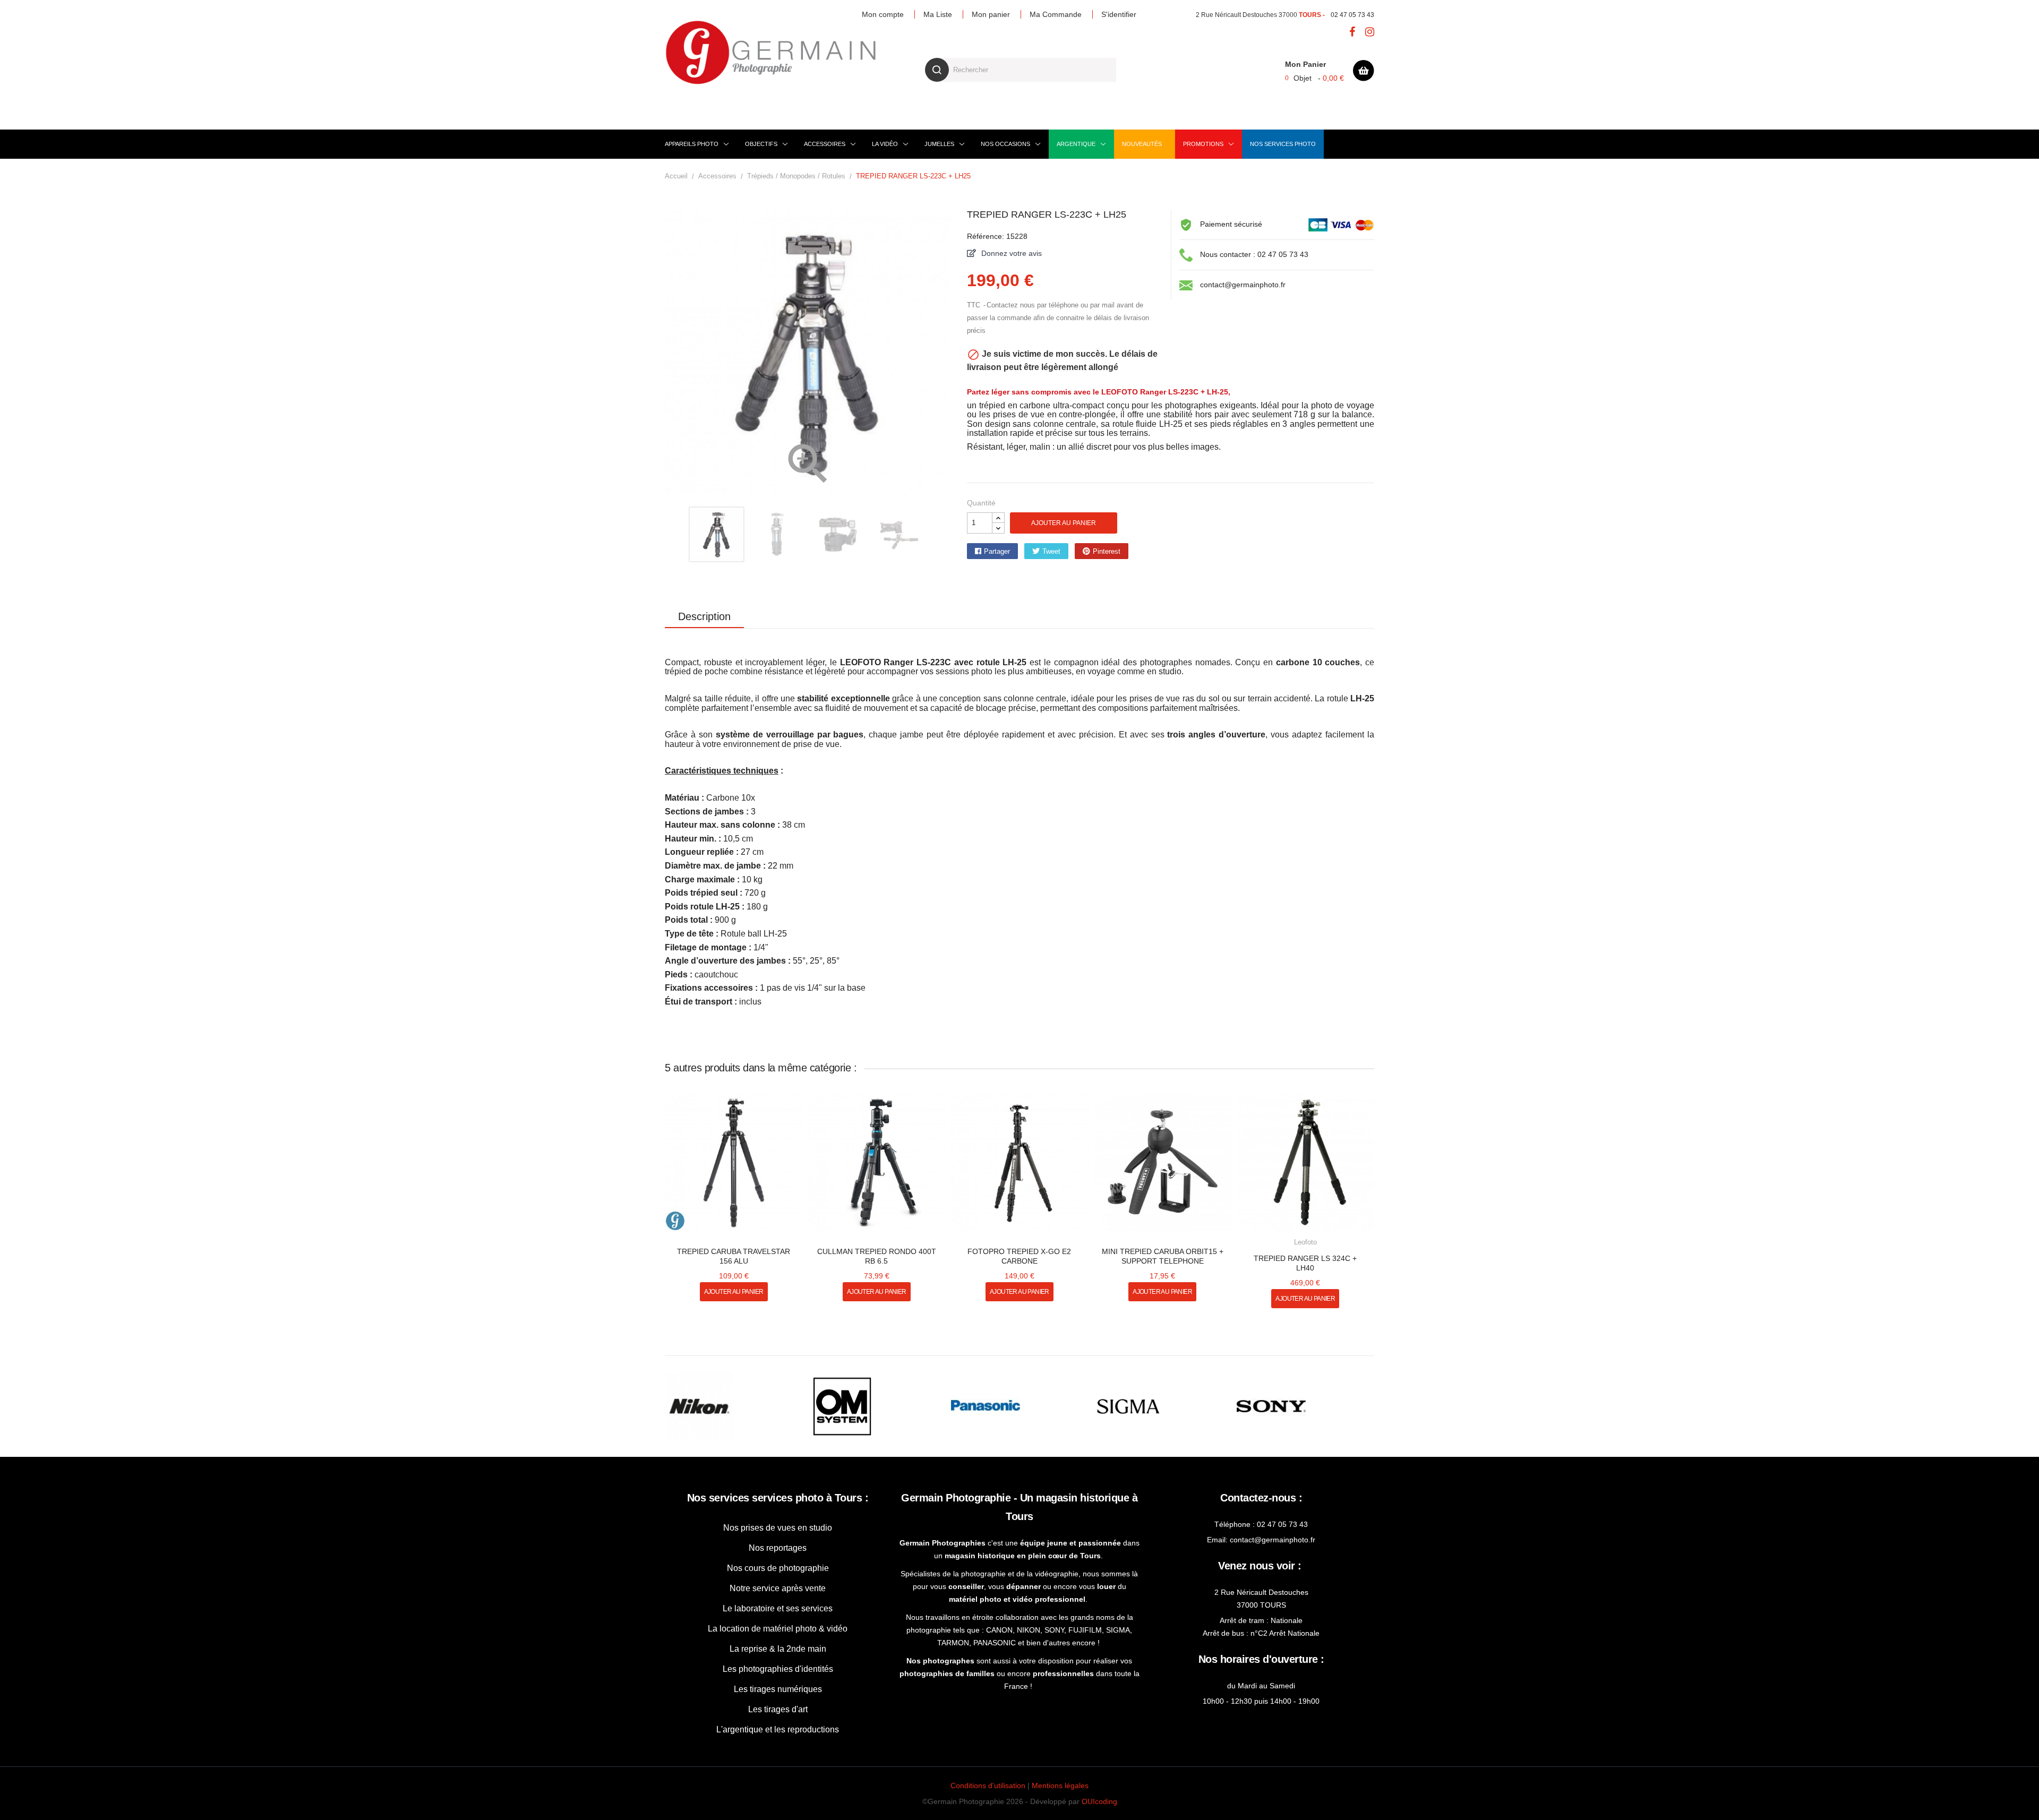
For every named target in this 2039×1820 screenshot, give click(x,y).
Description (704, 616)
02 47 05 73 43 (1352, 15)
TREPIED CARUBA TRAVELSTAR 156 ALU (734, 1256)
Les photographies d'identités (778, 1669)
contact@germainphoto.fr (1243, 285)
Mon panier (991, 14)
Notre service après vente (778, 1588)
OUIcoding (1099, 1801)
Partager (997, 551)
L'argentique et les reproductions (778, 1729)
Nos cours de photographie (778, 1568)
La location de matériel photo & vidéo (778, 1629)
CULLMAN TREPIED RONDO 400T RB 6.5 (877, 1256)
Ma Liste (938, 14)
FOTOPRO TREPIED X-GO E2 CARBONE (1019, 1256)
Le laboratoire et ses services (778, 1608)
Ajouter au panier (1064, 523)
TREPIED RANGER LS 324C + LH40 (1305, 1263)
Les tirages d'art (778, 1709)
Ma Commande (1056, 14)
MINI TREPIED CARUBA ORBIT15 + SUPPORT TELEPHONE (1163, 1256)
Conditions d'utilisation (988, 1785)
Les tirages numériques (778, 1689)
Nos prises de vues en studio (778, 1528)
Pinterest (1107, 551)
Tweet (1051, 551)
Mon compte (883, 14)
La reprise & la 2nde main (778, 1649)
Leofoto (1305, 1242)
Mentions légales (1060, 1785)
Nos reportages (778, 1548)
